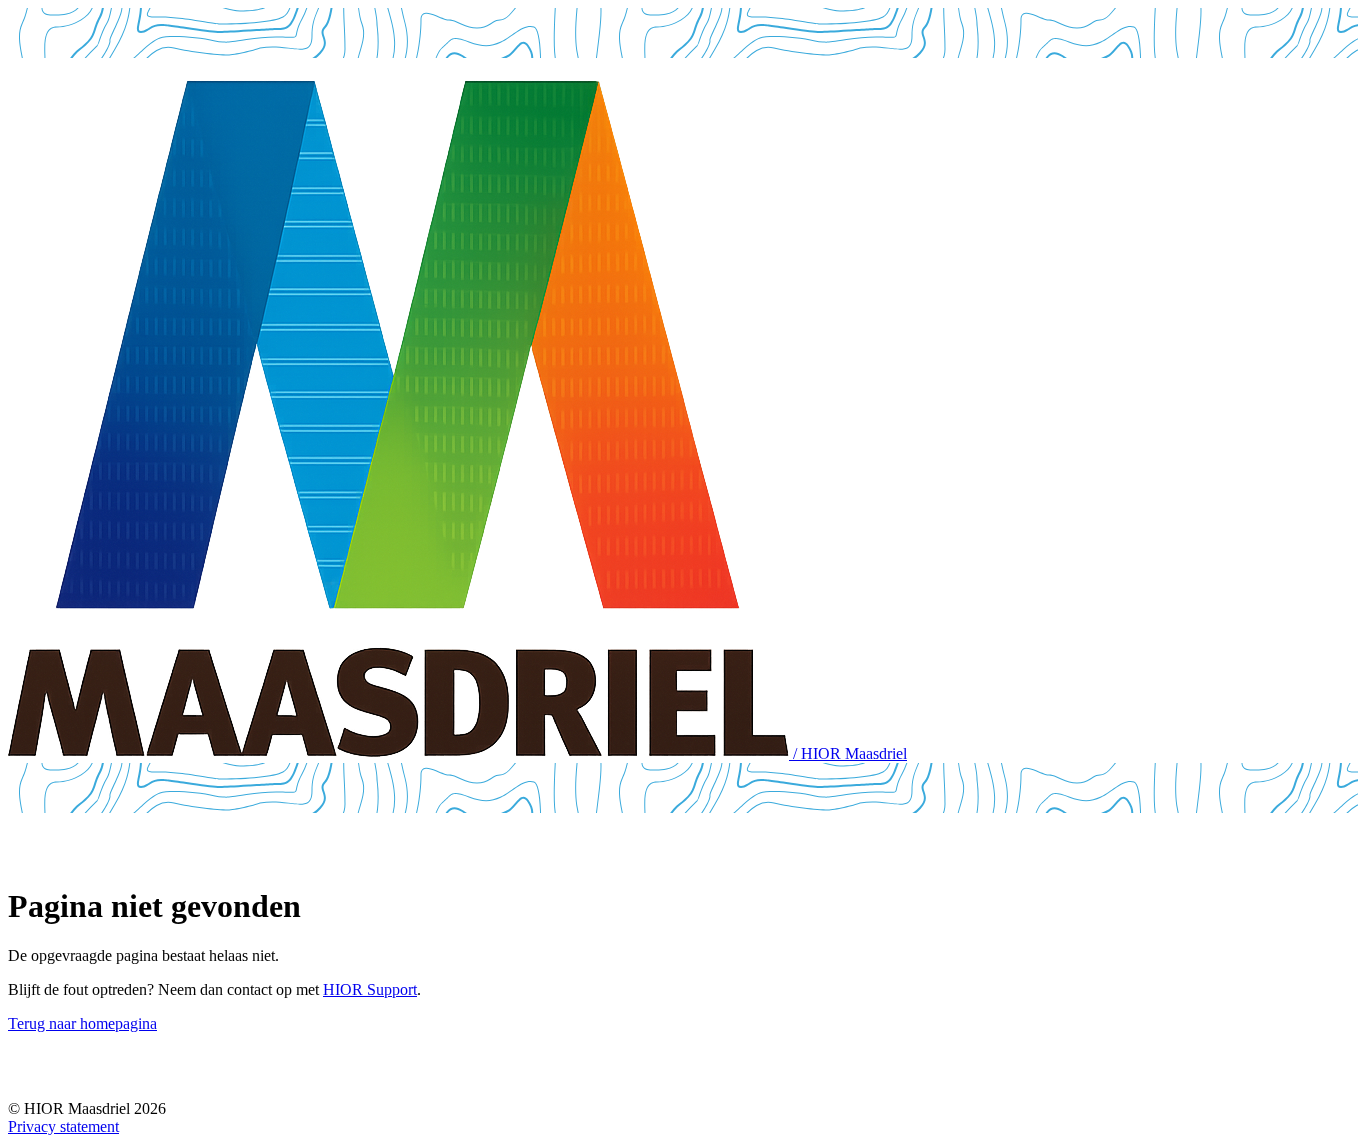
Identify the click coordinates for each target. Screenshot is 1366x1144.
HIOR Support (370, 989)
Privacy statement (63, 1126)
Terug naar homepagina (82, 1023)
